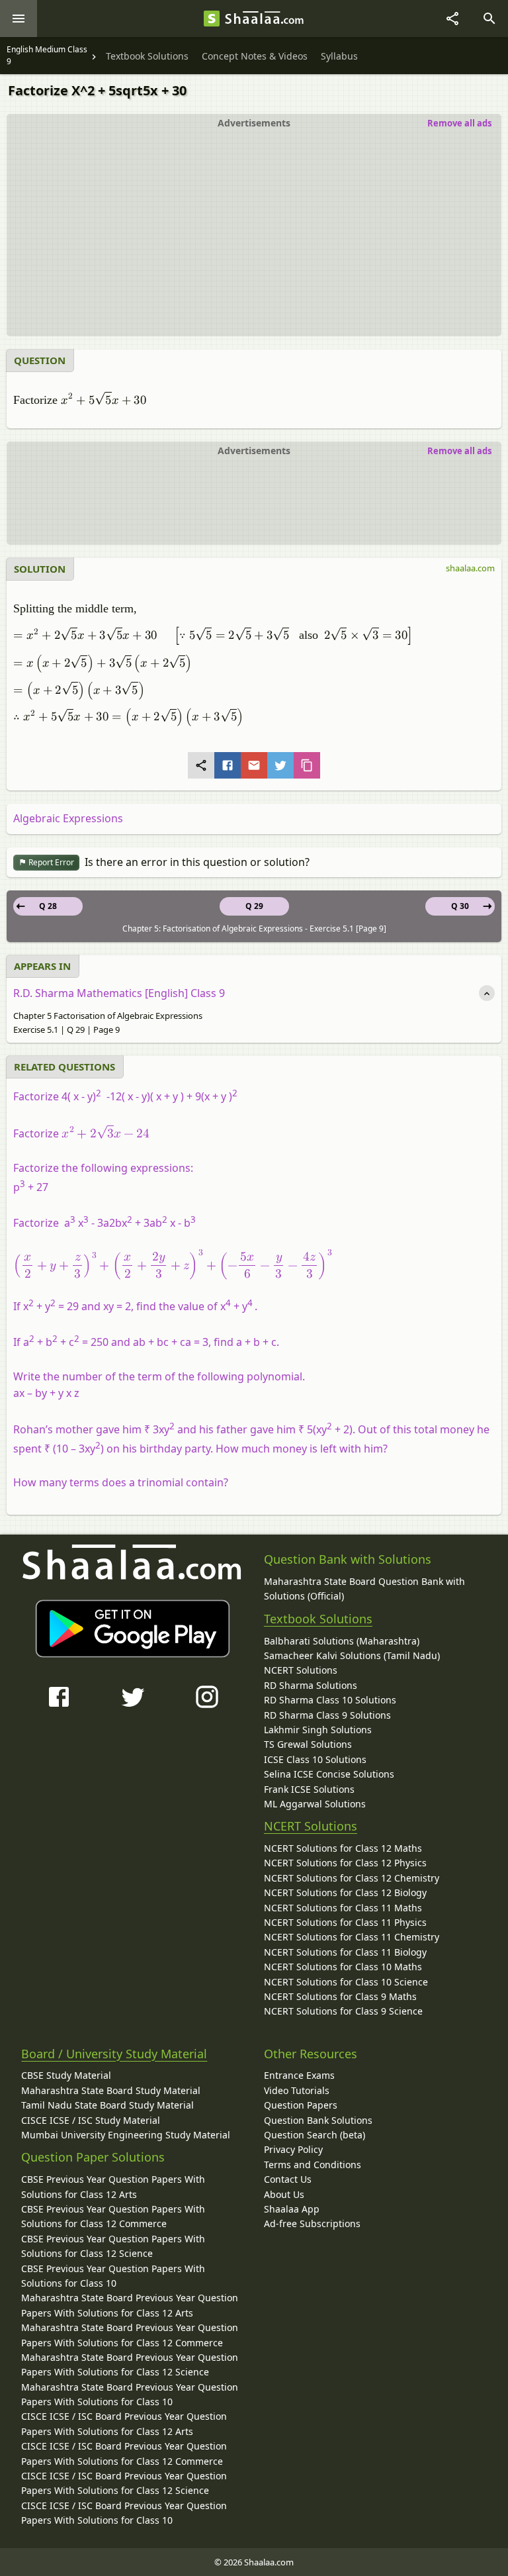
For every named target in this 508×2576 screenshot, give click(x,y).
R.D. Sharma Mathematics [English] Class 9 (119, 993)
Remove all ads (459, 123)
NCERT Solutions (301, 1670)
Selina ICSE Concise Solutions (329, 1774)
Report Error (50, 862)
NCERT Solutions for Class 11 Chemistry (352, 1937)
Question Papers (301, 2105)
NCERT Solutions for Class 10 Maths (343, 1967)
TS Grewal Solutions (308, 1744)
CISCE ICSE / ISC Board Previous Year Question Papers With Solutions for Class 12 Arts (124, 2423)
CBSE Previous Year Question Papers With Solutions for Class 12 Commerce (113, 2216)
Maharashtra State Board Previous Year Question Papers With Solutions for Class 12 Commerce (130, 2335)
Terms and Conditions (313, 2165)
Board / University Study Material (114, 2054)
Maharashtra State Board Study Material (111, 2090)
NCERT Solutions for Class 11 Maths (343, 1908)
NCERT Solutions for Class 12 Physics (345, 1863)
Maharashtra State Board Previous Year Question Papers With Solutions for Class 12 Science (130, 2364)
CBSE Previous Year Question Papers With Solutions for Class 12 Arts (113, 2186)
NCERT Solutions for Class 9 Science (343, 2011)
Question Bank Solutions (318, 2120)
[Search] (489, 19)
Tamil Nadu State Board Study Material (107, 2105)
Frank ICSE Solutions (309, 1789)
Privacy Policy (293, 2149)
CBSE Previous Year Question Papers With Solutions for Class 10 (113, 2276)
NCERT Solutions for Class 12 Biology (345, 1892)
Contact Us (288, 2179)
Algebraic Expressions (68, 818)
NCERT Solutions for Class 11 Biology (345, 1952)
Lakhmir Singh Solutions (318, 1730)
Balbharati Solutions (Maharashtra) (342, 1641)
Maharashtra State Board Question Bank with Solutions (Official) (364, 1589)
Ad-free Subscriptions (312, 2223)
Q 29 (254, 906)
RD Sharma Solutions (311, 1685)
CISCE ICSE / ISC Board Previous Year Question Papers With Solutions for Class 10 (124, 2513)
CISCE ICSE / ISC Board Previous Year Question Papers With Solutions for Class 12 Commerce (124, 2453)
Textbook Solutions (318, 1619)
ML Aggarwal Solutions (315, 1804)
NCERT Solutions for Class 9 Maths (340, 1996)
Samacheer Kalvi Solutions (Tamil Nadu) (352, 1655)
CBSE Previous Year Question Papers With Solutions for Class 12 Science (113, 2246)
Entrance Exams (299, 2075)
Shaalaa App (292, 2209)
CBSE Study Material (66, 2075)
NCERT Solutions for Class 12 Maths (343, 1848)
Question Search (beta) (315, 2135)
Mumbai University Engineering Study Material (126, 2135)
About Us (284, 2194)
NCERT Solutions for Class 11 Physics (345, 1922)
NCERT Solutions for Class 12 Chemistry (352, 1878)
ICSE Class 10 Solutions (315, 1759)
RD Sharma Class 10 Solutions (330, 1700)
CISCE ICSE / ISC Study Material (91, 2120)
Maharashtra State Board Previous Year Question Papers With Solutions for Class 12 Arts (130, 2305)
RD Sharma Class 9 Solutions (327, 1715)
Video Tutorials (297, 2090)
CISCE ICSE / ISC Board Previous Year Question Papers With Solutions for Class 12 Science (124, 2483)
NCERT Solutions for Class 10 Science (346, 1982)
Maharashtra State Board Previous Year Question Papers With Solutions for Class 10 (130, 2394)
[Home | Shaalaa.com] (212, 19)
